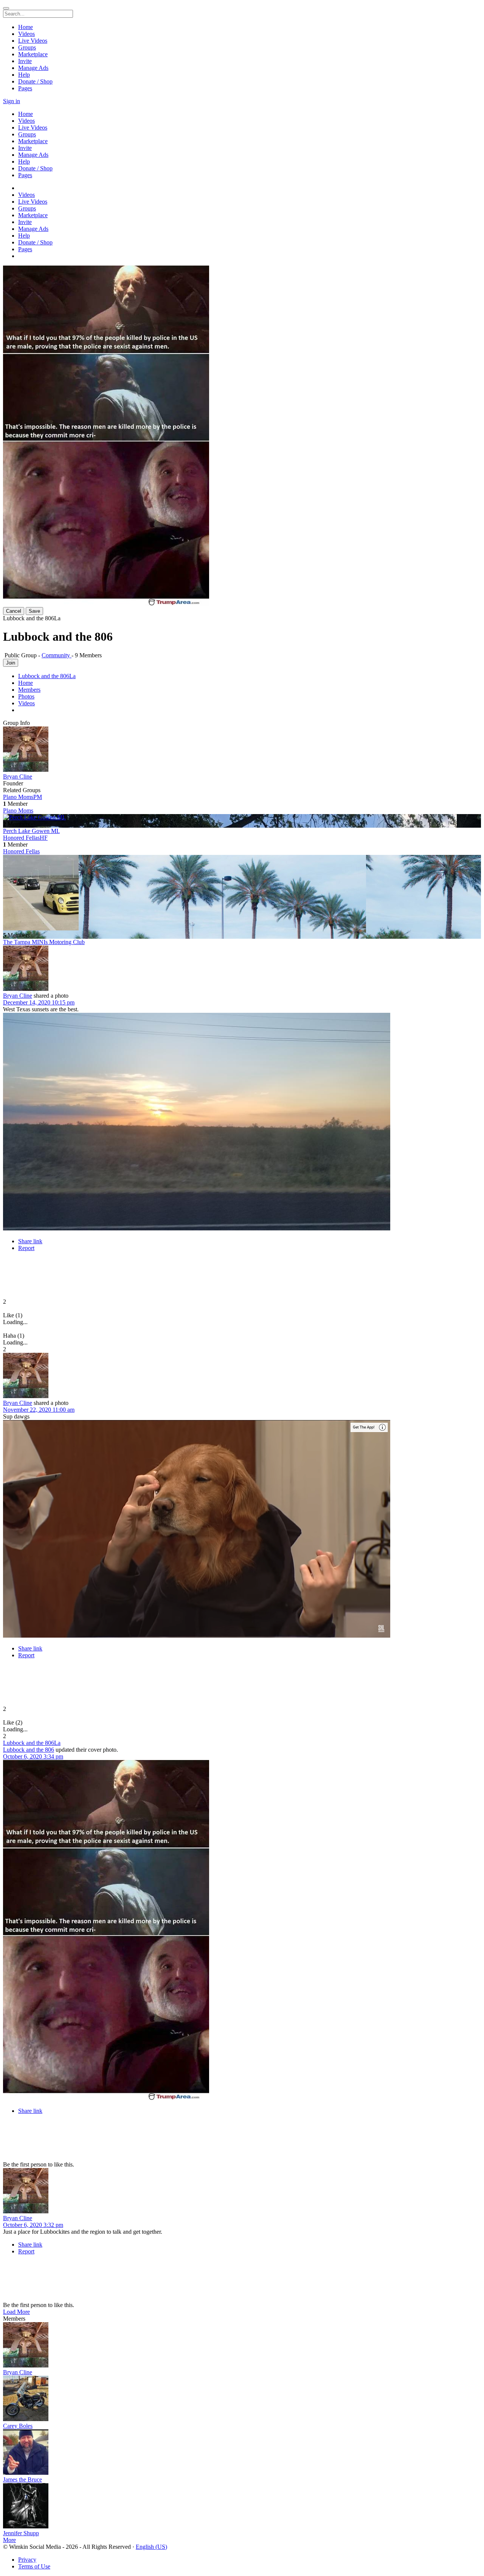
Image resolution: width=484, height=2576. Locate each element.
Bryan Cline (18, 777)
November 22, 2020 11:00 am (39, 1410)
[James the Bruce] (242, 2453)
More (9, 2540)
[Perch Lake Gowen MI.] (242, 817)
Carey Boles (18, 2426)
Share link (30, 1241)
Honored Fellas (21, 851)
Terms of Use (34, 2566)
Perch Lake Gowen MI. (31, 831)
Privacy (27, 2560)
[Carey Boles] (242, 2399)
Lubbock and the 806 (29, 1750)
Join (11, 663)
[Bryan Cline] (242, 750)
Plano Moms (18, 811)
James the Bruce (22, 2479)
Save (34, 611)
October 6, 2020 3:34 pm (33, 1756)
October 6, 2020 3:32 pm (33, 2225)
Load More (16, 2312)
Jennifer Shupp (21, 2533)
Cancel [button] (14, 611)
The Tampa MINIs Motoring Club (44, 942)
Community (57, 655)
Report (26, 1248)
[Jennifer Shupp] (242, 2506)
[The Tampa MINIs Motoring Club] (242, 893)
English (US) (151, 2547)
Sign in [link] (12, 101)
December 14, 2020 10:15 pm (39, 1002)
